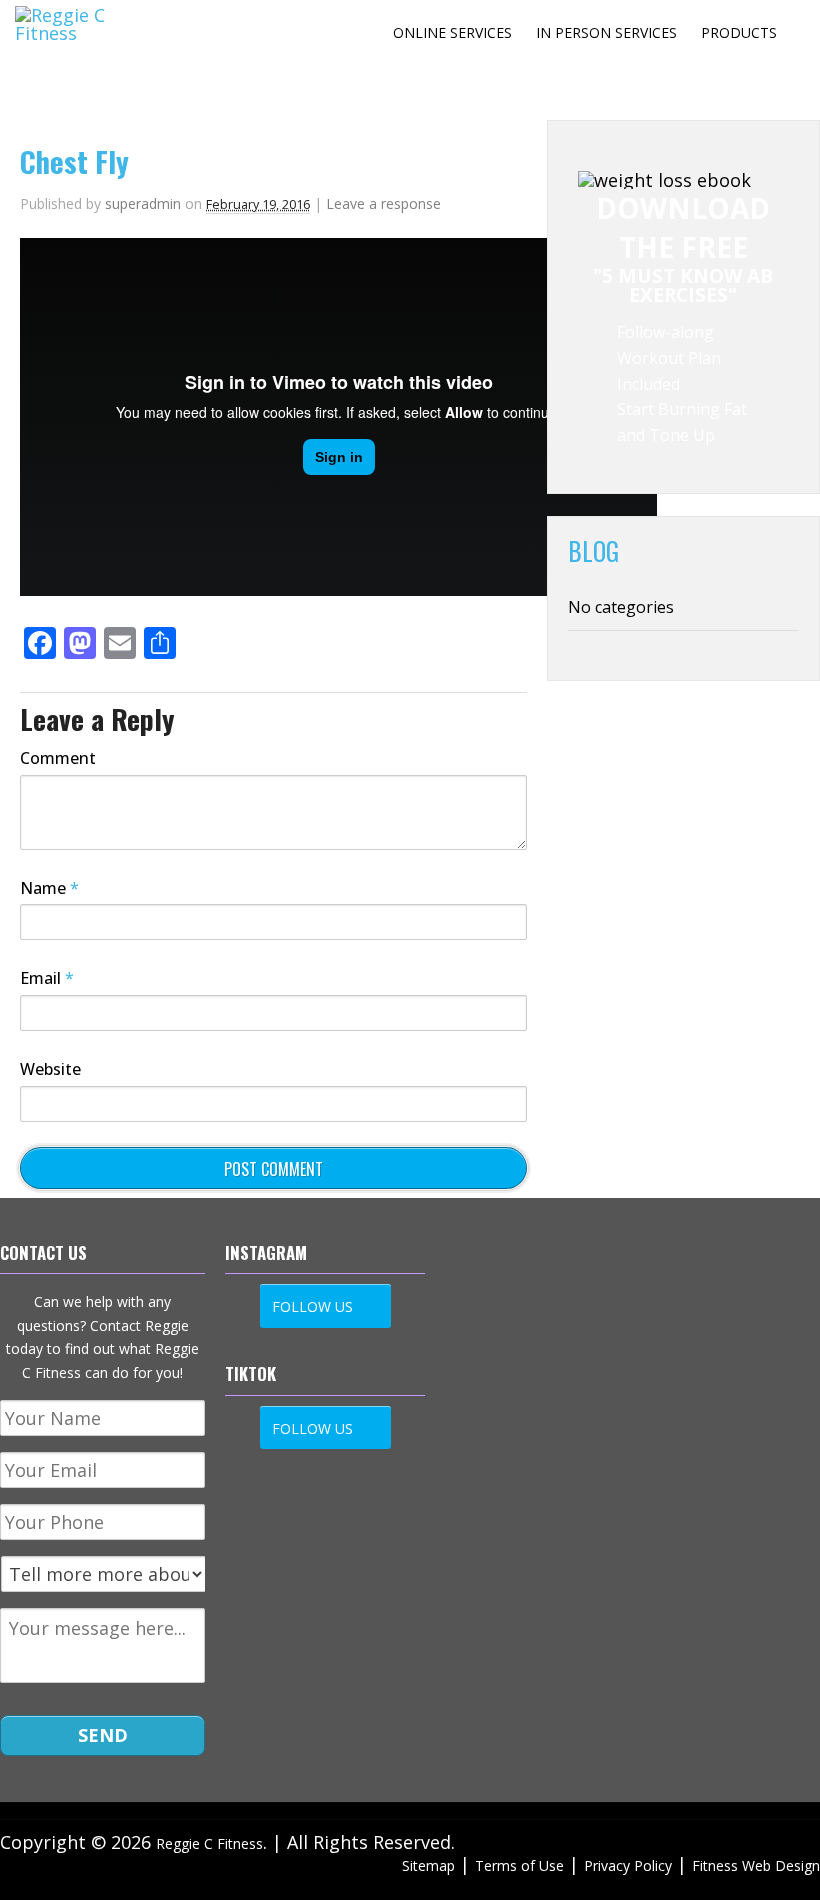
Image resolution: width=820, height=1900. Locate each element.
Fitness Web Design (756, 1865)
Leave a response (383, 203)
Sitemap (428, 1865)
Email (47, 978)
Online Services (452, 32)
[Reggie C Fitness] (77, 33)
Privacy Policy (628, 1865)
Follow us (312, 1306)
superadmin (143, 203)
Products (739, 32)
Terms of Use (519, 1865)
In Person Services (606, 32)
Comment (58, 758)
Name (49, 888)
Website (50, 1069)
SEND (103, 1735)
